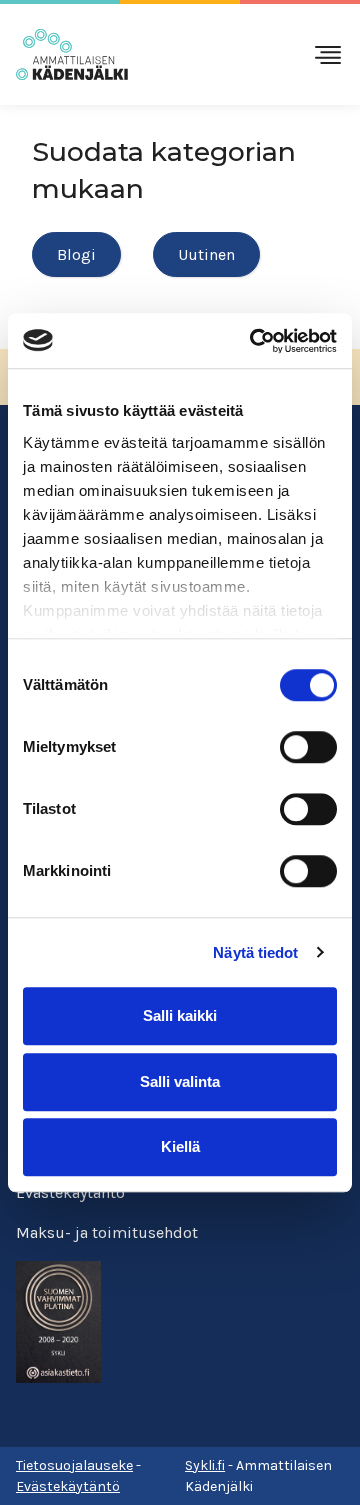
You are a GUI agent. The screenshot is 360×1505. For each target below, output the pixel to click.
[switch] (308, 747)
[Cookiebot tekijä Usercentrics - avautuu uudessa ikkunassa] (254, 341)
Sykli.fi (205, 1465)
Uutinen (206, 254)
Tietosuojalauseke (74, 1465)
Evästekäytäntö (70, 1192)
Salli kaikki (180, 1015)
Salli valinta (180, 1081)
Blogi (76, 254)
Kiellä (180, 1146)
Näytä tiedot (255, 952)
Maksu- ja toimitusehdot (107, 1232)
